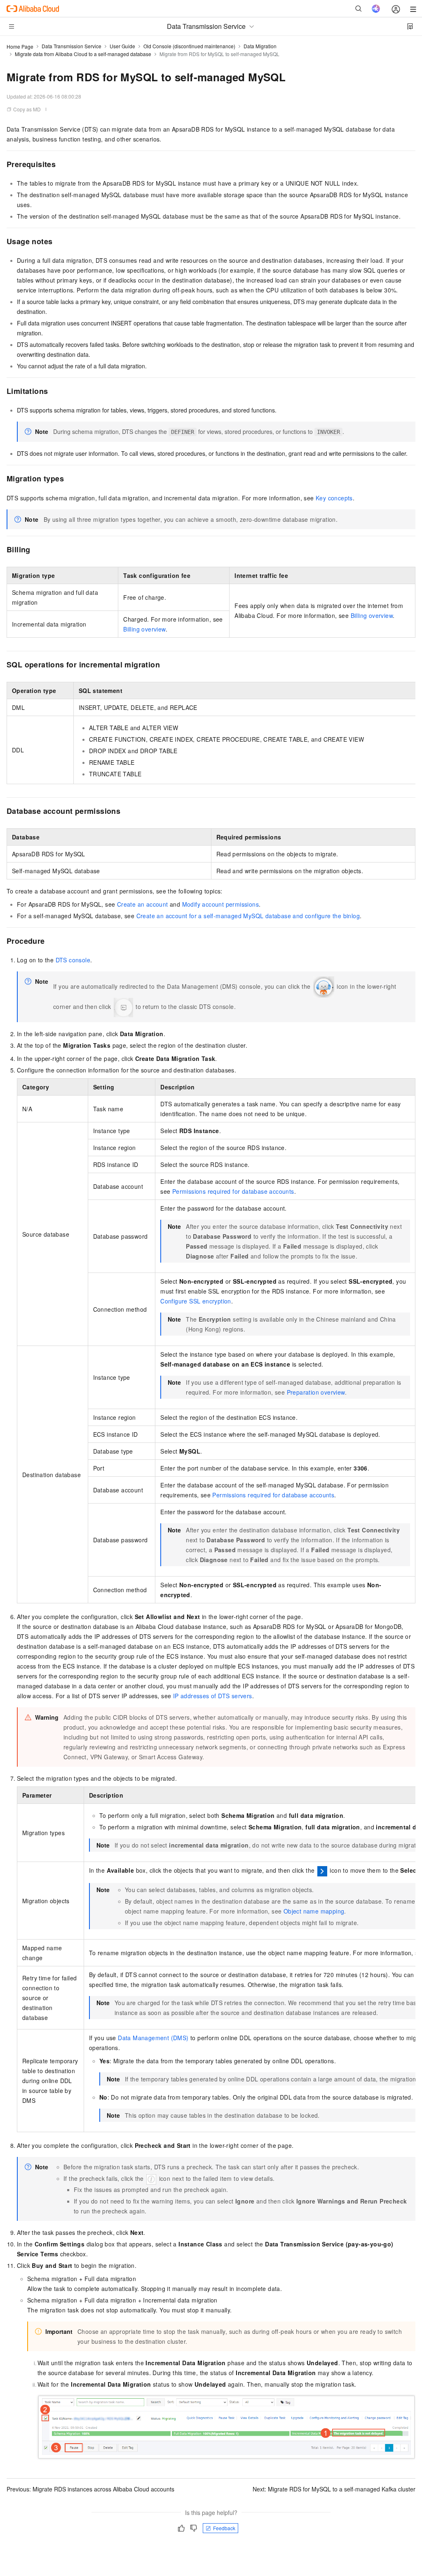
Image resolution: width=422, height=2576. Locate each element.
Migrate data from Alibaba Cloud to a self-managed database (83, 54)
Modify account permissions (220, 904)
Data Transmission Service (72, 46)
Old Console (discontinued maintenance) (189, 46)
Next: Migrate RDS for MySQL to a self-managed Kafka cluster (334, 2489)
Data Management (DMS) (153, 2038)
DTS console (73, 960)
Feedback (224, 2528)
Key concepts (334, 498)
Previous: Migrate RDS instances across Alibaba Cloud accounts (90, 2489)
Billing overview (372, 615)
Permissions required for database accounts (233, 1191)
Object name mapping (314, 1911)
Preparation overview (316, 1392)
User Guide (122, 46)
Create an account (143, 904)
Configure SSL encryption (196, 1301)
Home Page (20, 46)
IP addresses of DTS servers (213, 1696)
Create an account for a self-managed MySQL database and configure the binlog (248, 916)
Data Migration (260, 46)
